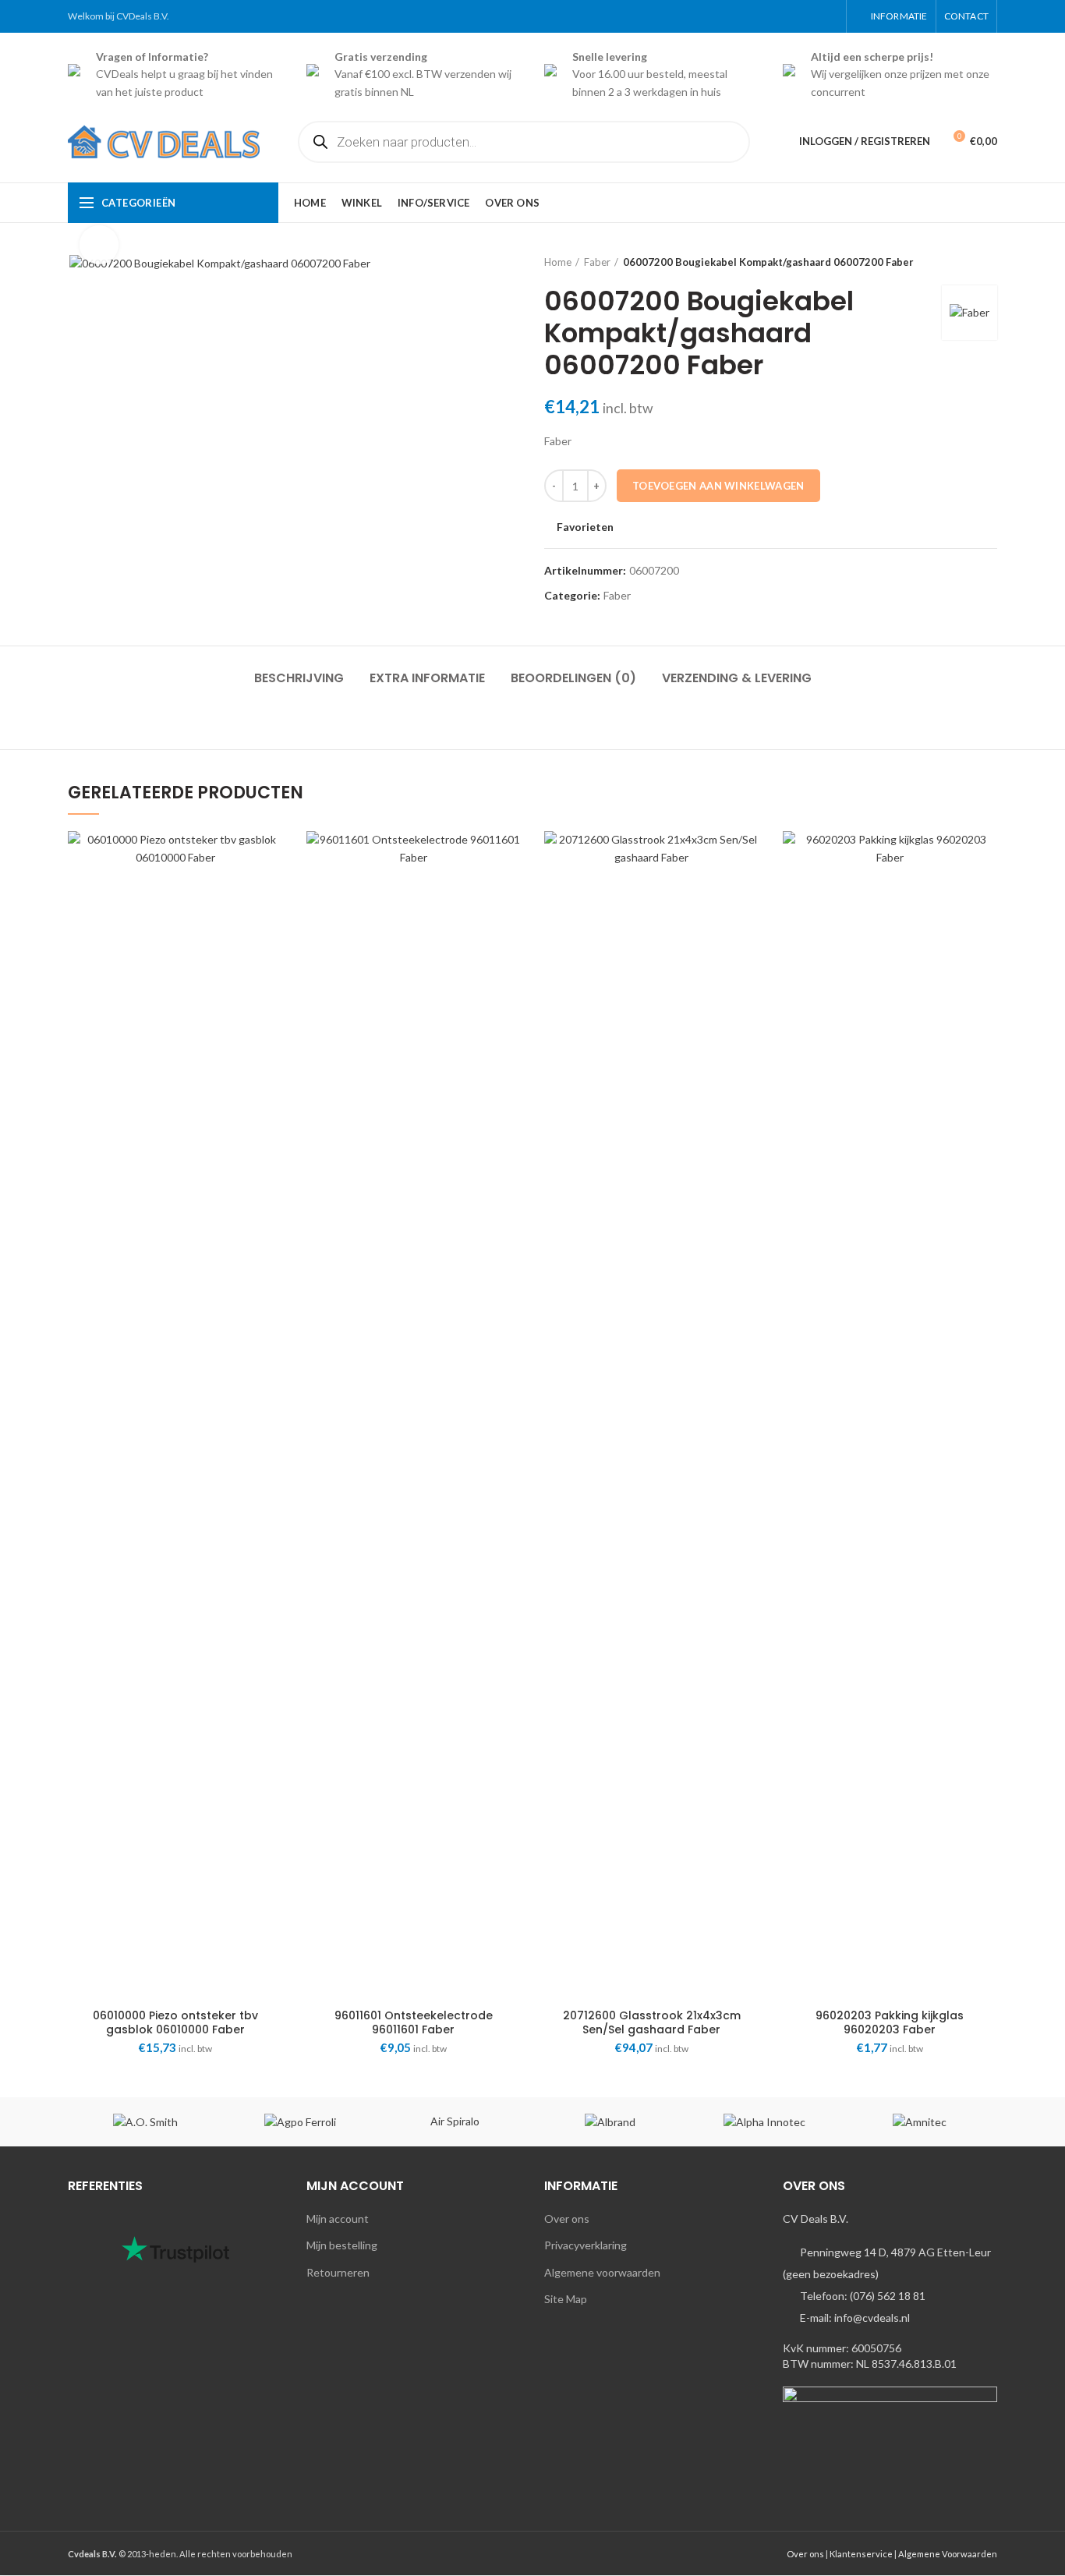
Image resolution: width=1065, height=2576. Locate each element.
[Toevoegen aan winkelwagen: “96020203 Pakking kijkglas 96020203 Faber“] (985, 892)
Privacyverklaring (586, 2245)
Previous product (958, 262)
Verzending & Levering (737, 678)
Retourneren (338, 2272)
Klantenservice (861, 2554)
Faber (597, 262)
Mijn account (338, 2219)
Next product (989, 262)
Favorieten (585, 527)
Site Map (566, 2299)
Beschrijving (299, 678)
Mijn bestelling (342, 2245)
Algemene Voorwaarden (948, 2554)
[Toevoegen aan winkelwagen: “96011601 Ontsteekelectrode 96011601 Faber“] (509, 892)
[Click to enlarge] (99, 245)
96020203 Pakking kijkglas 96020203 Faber (890, 2022)
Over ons (567, 2219)
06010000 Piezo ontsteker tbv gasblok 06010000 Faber (175, 2022)
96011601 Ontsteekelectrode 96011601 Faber (414, 2022)
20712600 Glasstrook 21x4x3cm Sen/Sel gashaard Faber (652, 2022)
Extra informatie (427, 678)
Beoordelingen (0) (573, 678)
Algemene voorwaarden (602, 2272)
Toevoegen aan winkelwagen (718, 486)
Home (558, 262)
